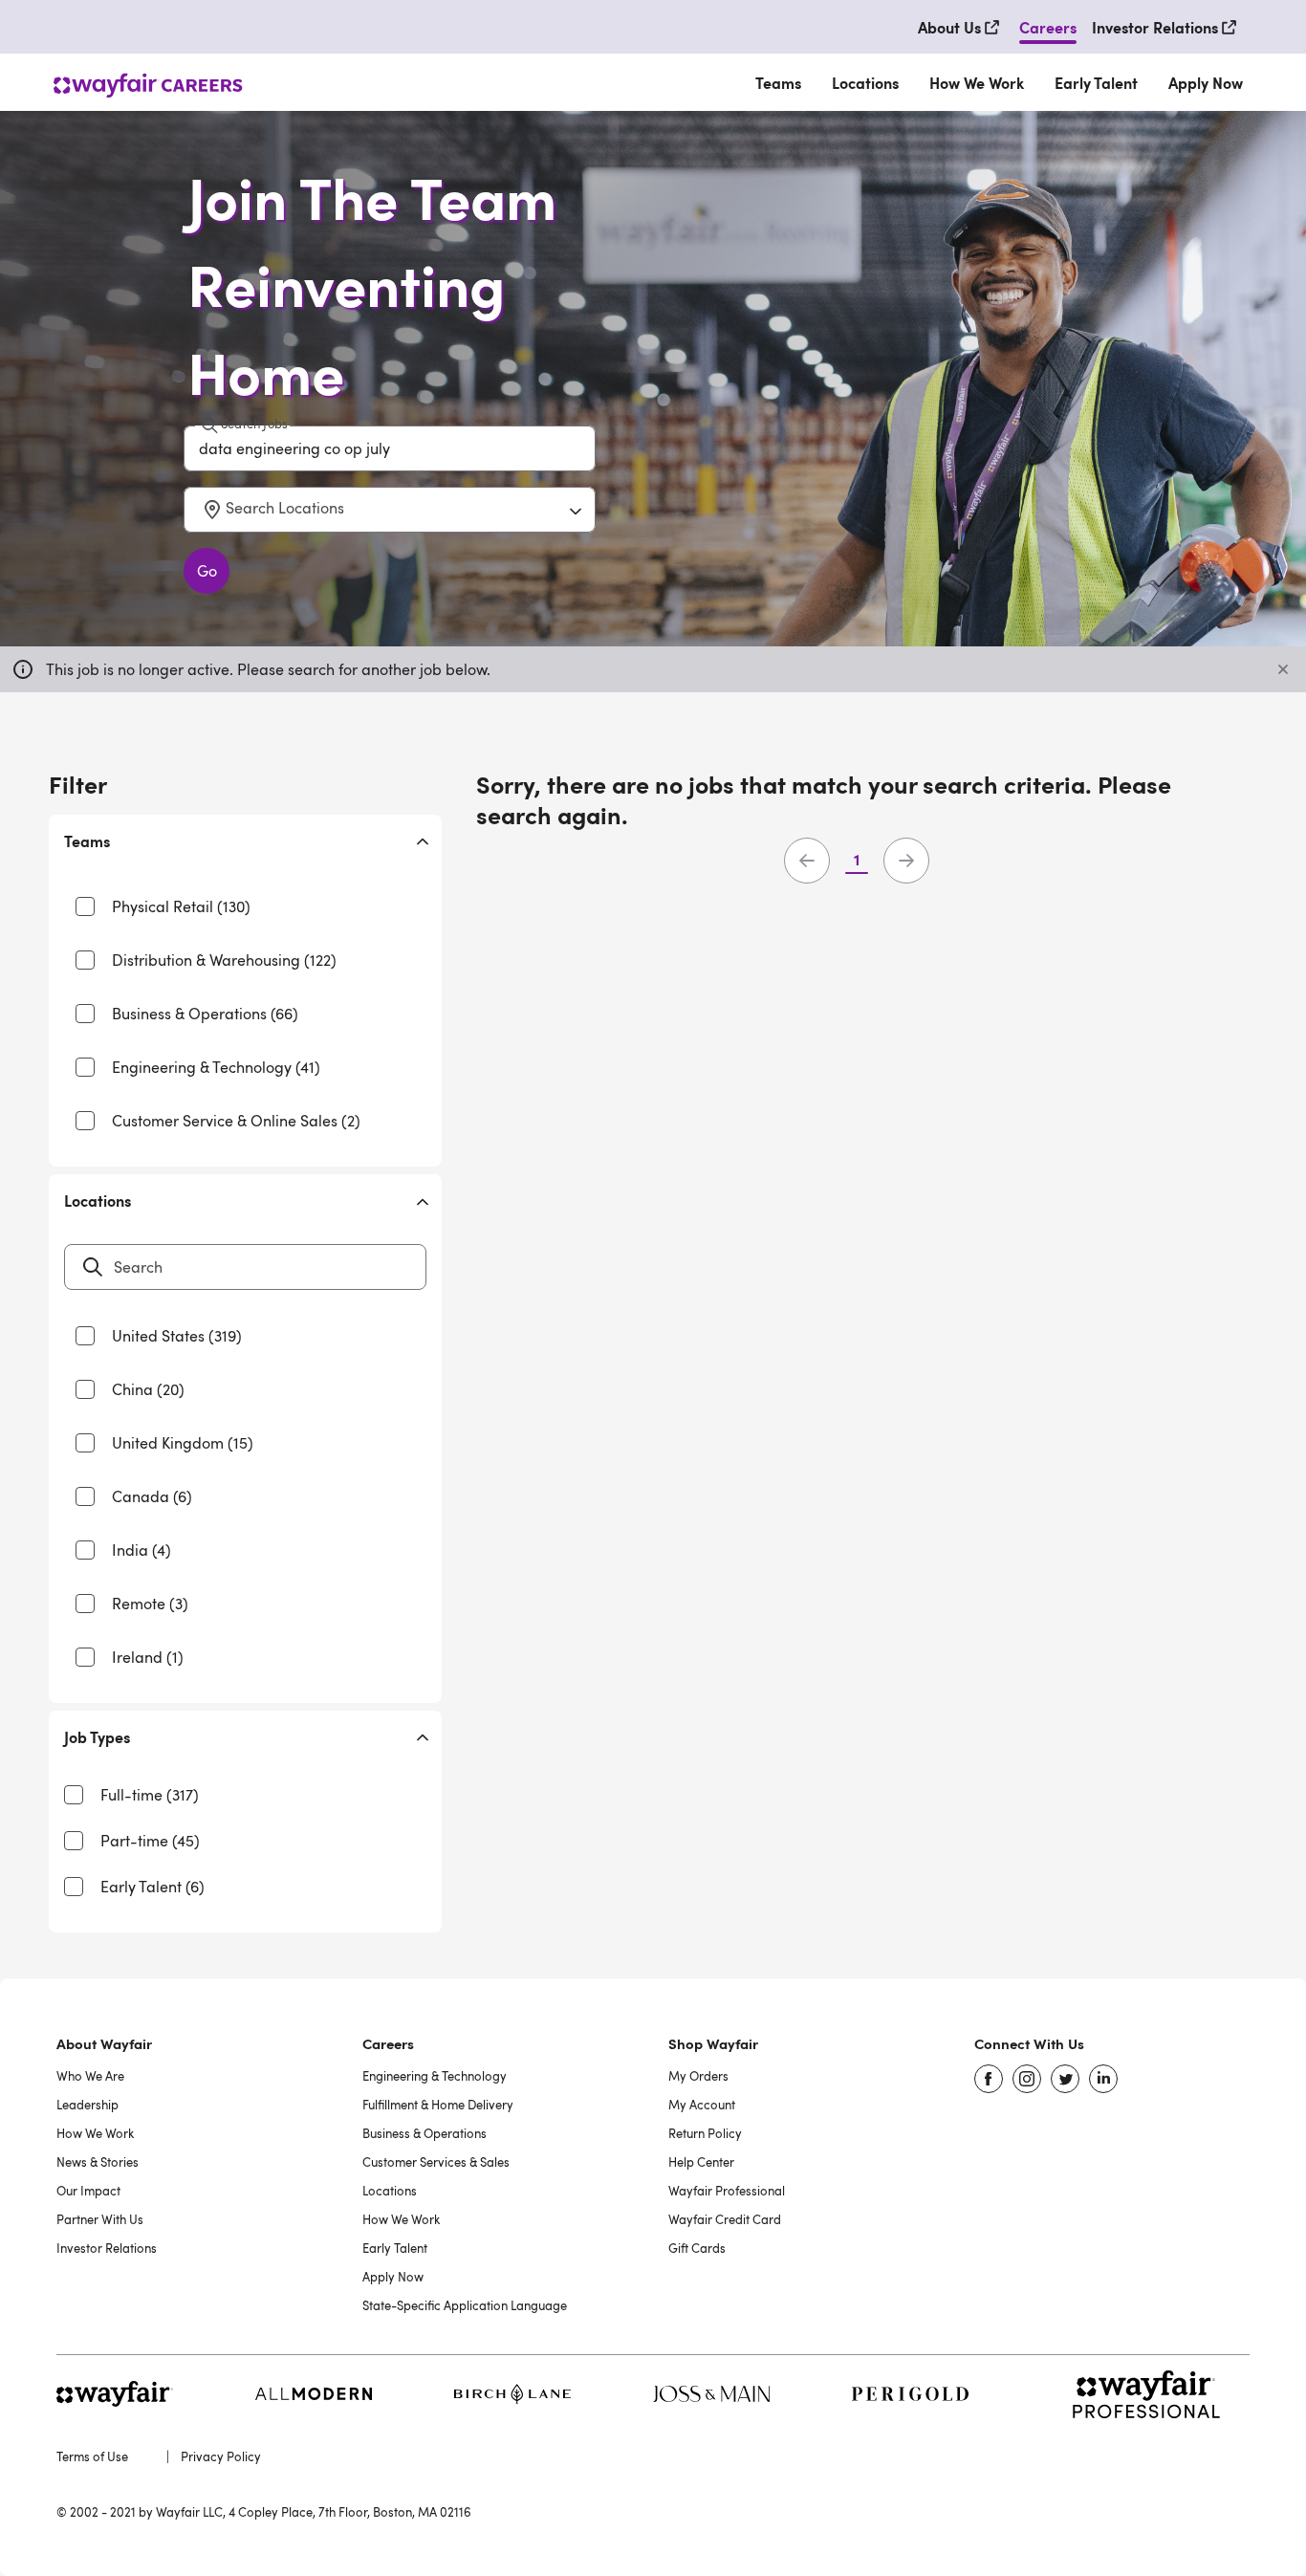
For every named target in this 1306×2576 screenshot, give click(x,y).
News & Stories (98, 2162)
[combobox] (201, 510)
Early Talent (1096, 82)
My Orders (698, 2076)
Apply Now (1206, 82)
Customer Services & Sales (436, 2162)
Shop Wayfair (713, 2043)
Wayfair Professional (727, 2191)
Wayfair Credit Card (725, 2219)
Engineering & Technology (435, 2076)
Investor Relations (107, 2248)
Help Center (701, 2162)
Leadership (87, 2105)
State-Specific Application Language (465, 2305)
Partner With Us (100, 2219)
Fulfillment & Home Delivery (438, 2105)
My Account (702, 2105)
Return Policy (705, 2133)
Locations (865, 82)
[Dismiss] (1283, 669)
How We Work (977, 82)
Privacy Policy (221, 2457)
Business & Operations (424, 2133)
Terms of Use (92, 2457)
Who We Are (90, 2076)
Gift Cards (697, 2248)
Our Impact (88, 2191)
